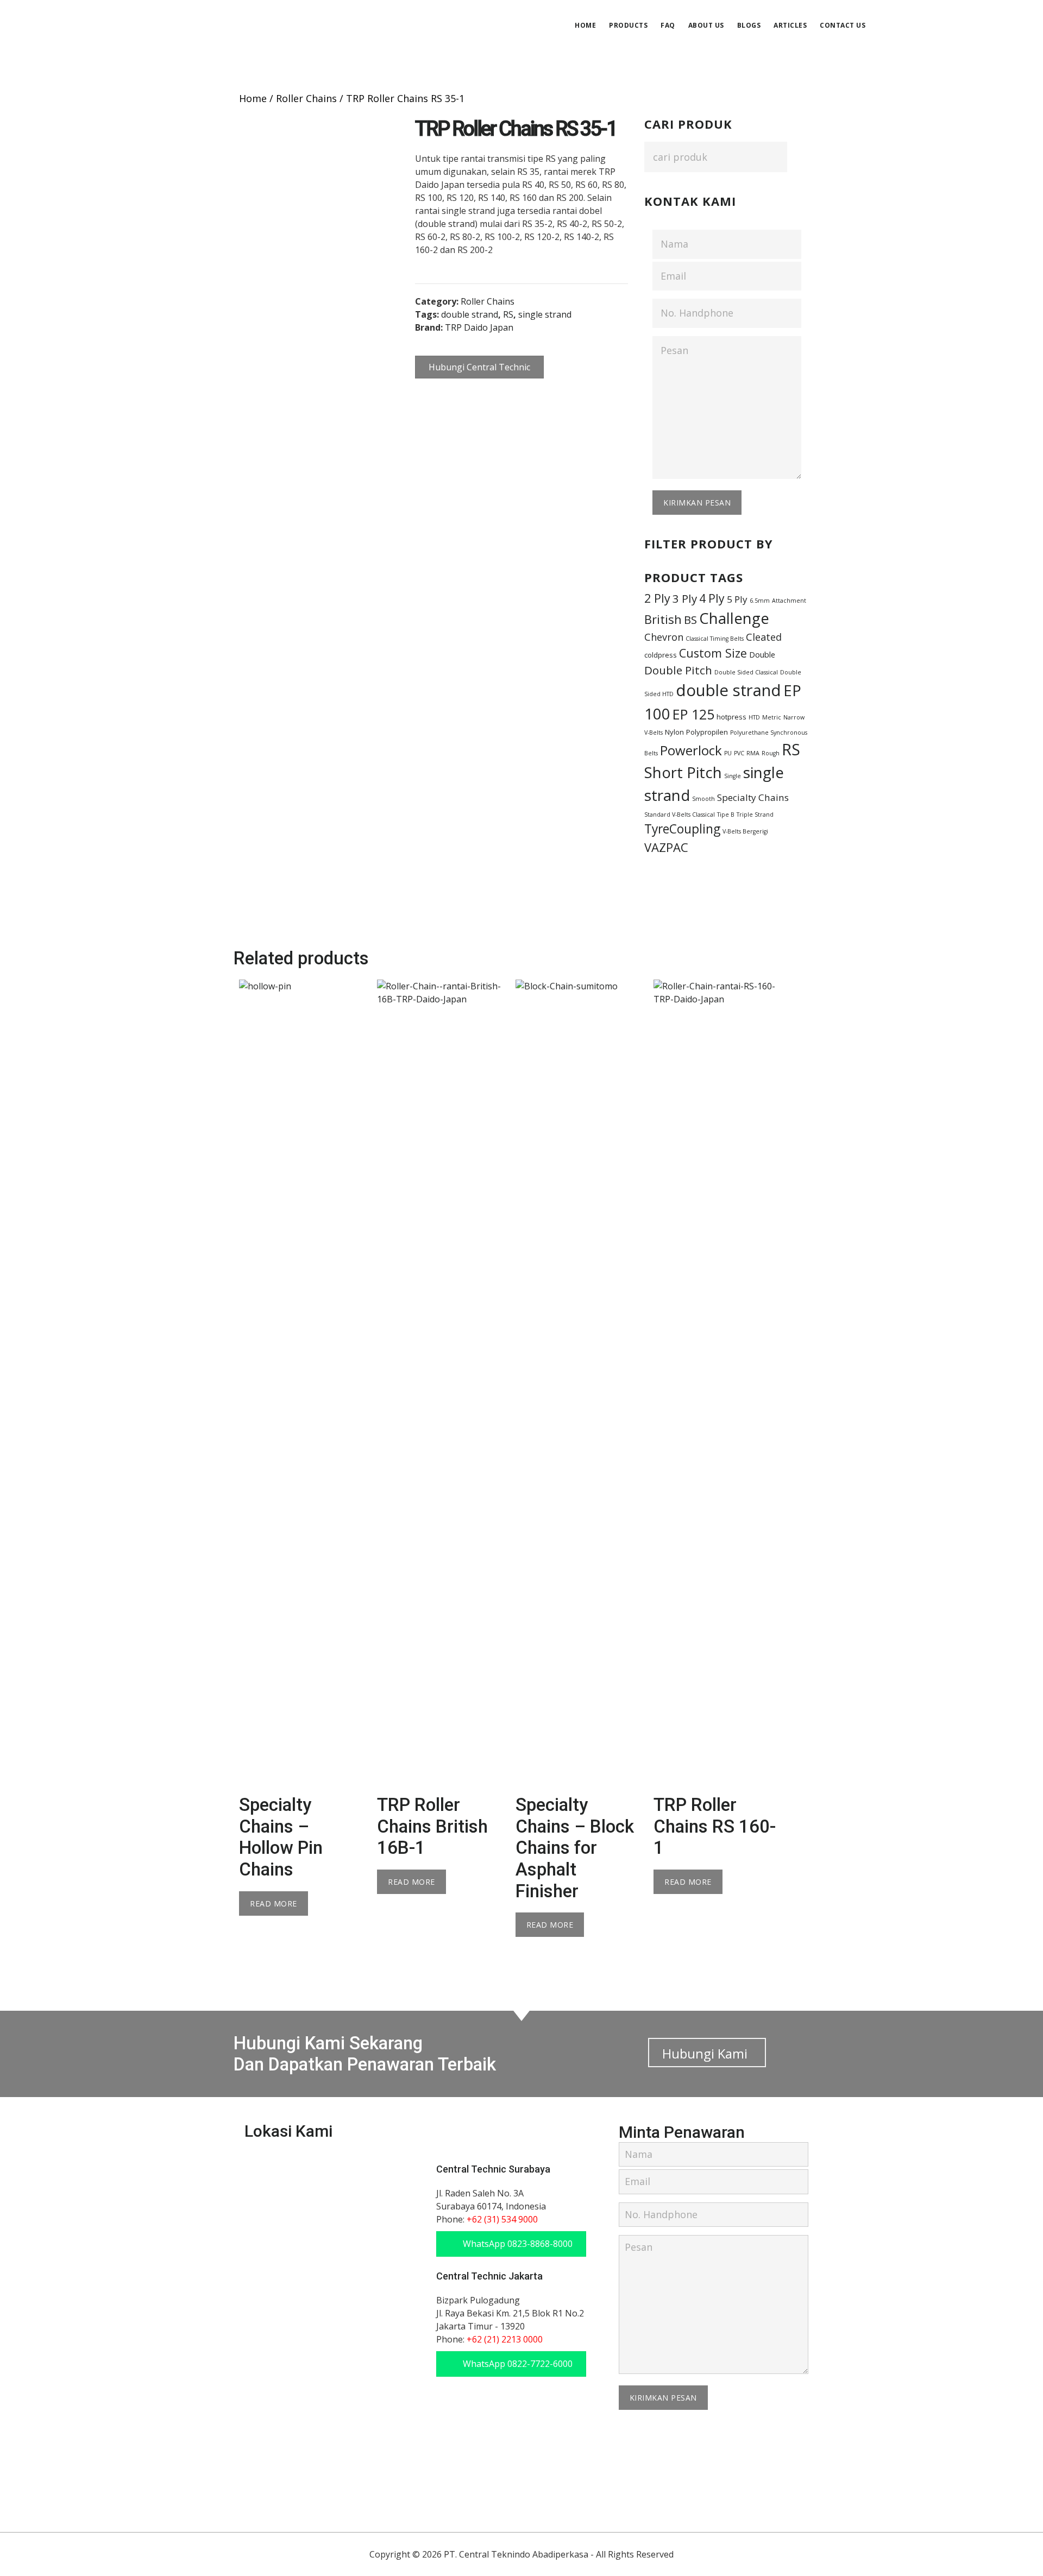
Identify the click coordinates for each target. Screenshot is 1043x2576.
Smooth (703, 799)
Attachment (789, 601)
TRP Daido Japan (479, 327)
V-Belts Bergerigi (745, 831)
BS (690, 620)
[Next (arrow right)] (1024, 1288)
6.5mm (760, 601)
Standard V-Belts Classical (680, 815)
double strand (470, 314)
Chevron (664, 637)
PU (728, 753)
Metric (772, 717)
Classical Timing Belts (715, 639)
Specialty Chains (753, 797)
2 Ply (657, 598)
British (663, 619)
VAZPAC (666, 847)
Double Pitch (678, 670)
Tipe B (726, 815)
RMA (753, 753)
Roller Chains (306, 98)
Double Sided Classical (746, 672)
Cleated (764, 637)
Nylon (674, 732)
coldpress (661, 655)
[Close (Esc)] (1031, 12)
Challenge (734, 618)
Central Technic (254, 24)
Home (253, 98)
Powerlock (691, 750)
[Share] (1007, 12)
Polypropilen (707, 732)
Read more (274, 1903)
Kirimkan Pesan (697, 503)
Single (733, 776)
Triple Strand (755, 815)
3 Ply (685, 598)
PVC (739, 753)
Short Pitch (683, 772)
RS (508, 314)
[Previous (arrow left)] (19, 1288)
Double (762, 654)
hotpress (731, 717)
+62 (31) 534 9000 (502, 2219)
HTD (754, 717)
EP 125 (693, 714)
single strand (545, 314)
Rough (771, 753)
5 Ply (737, 599)
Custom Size (713, 653)
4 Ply (712, 598)
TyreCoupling (682, 829)
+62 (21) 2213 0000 (505, 2339)
